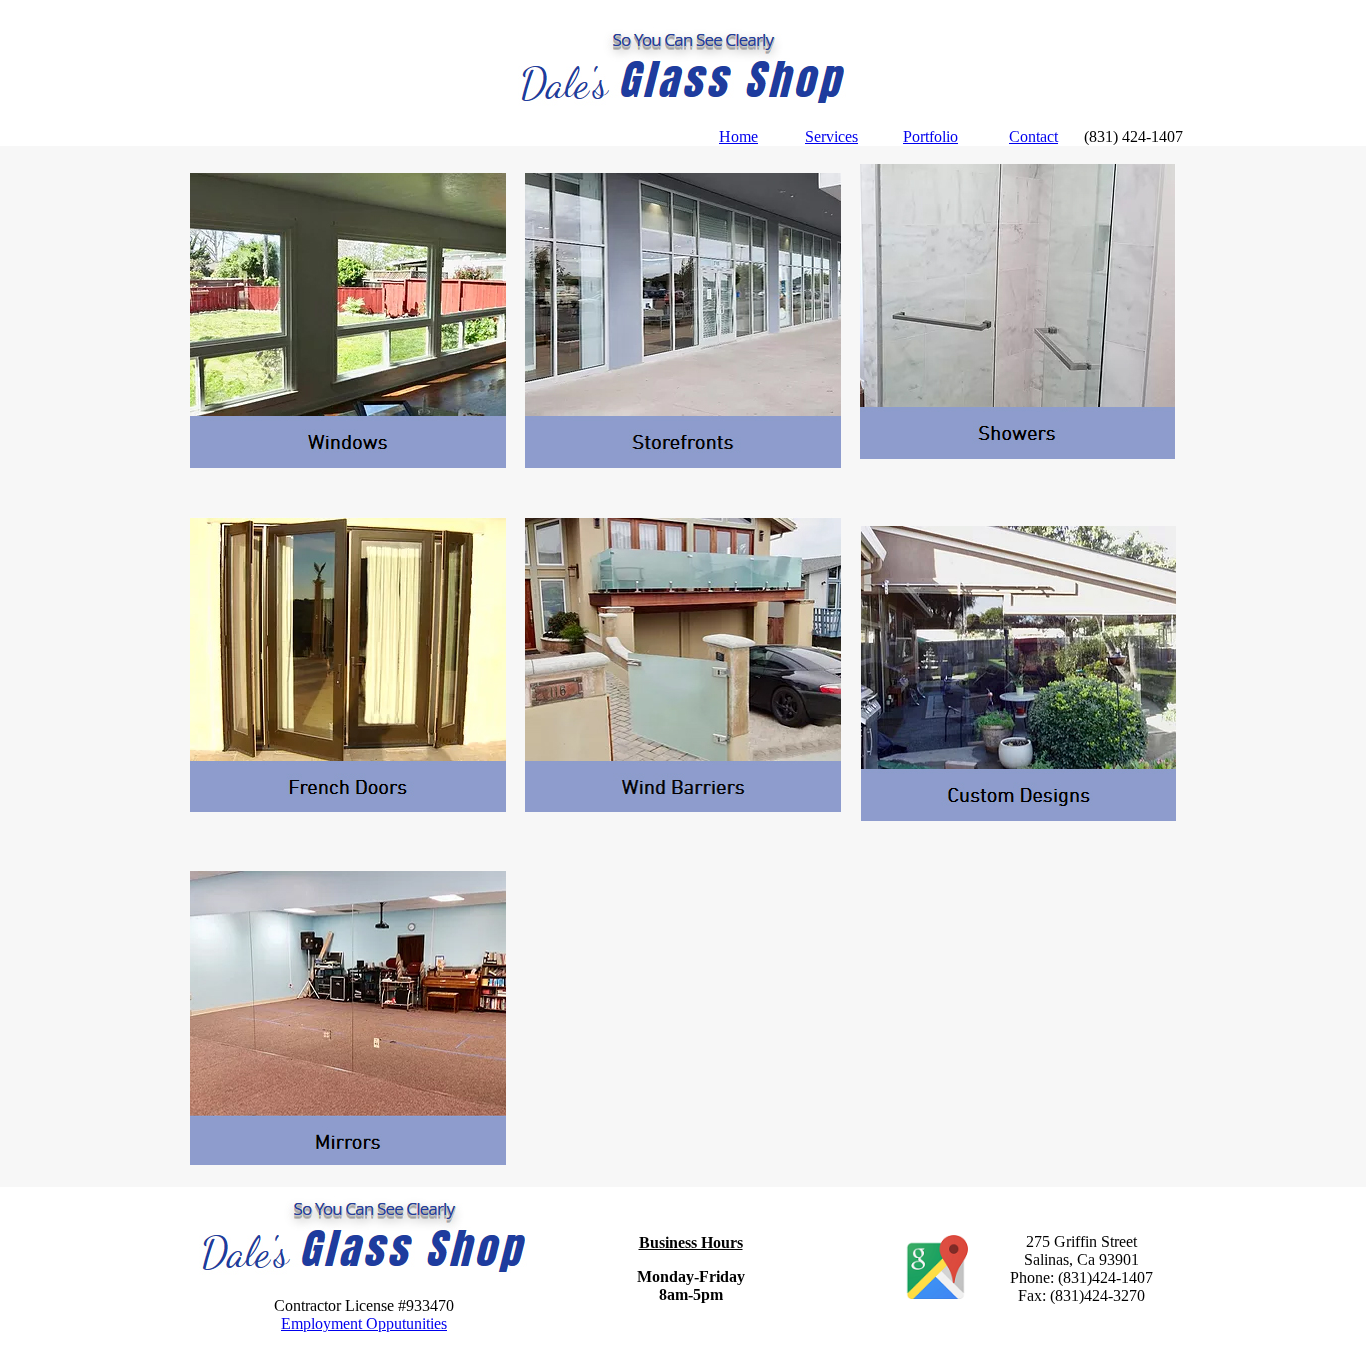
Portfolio (930, 136)
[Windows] (348, 462)
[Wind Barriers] (683, 806)
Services (831, 136)
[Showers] (1018, 453)
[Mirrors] (348, 1159)
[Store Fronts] (683, 462)
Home (738, 136)
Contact (1033, 136)
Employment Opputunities (364, 1323)
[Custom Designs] (1018, 815)
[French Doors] (348, 806)
